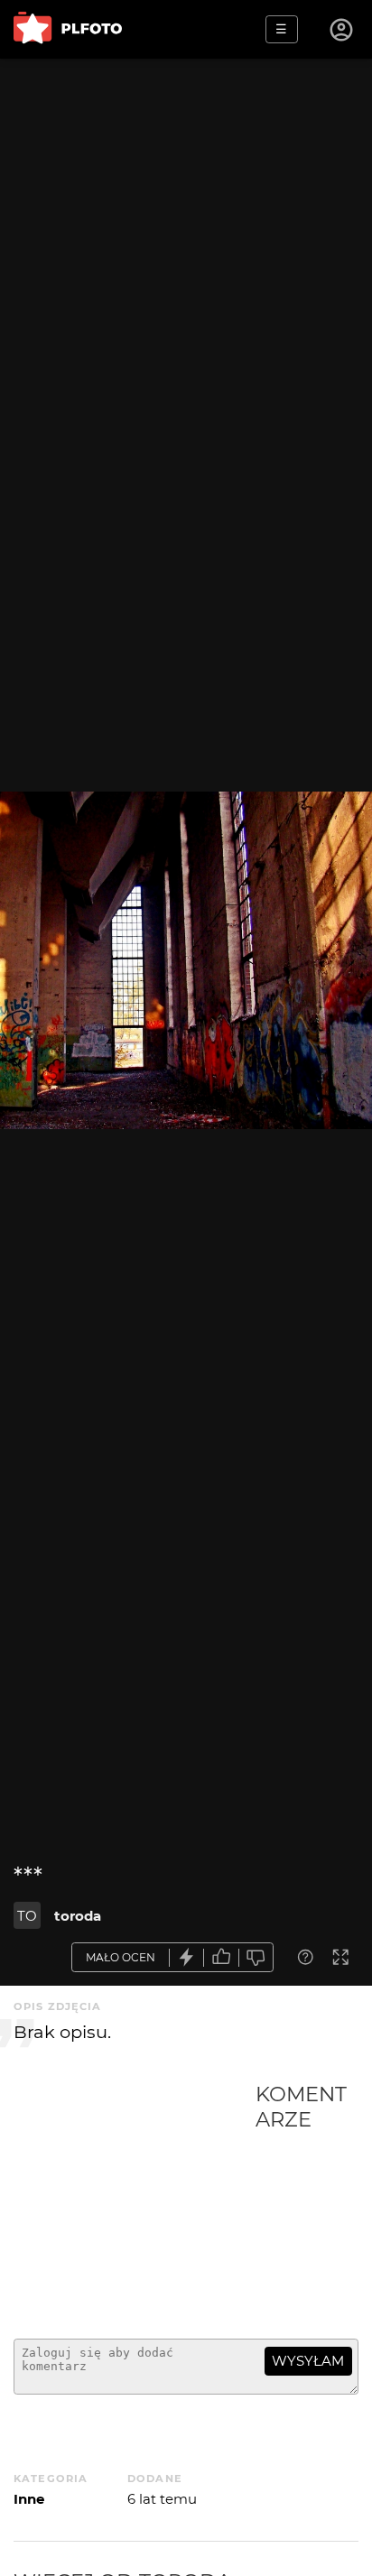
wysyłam (308, 2361)
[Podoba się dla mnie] (221, 1957)
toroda (78, 1916)
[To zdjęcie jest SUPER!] (187, 1957)
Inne (29, 2499)
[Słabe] (256, 1957)
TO (27, 1916)
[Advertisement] (135, 2203)
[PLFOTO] (68, 29)
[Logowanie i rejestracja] (342, 30)
